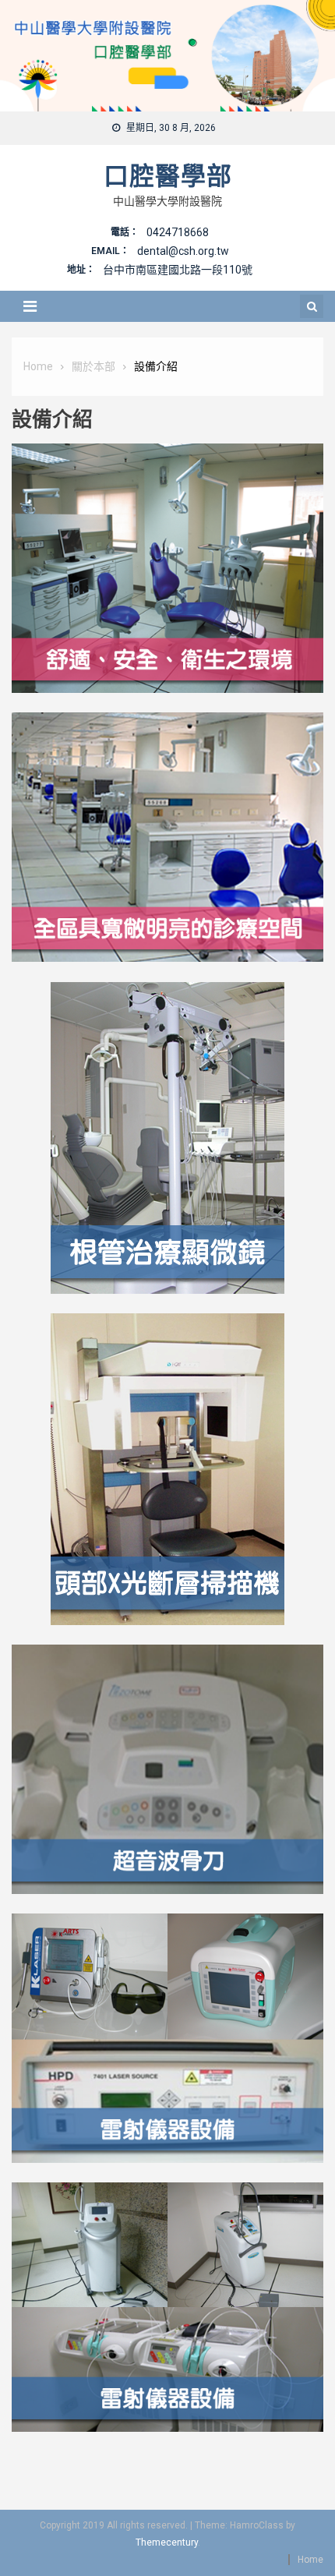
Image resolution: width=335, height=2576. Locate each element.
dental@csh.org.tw (183, 251)
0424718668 (178, 232)
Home (310, 2560)
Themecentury (167, 2542)
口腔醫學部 (168, 176)
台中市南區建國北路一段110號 (178, 270)
